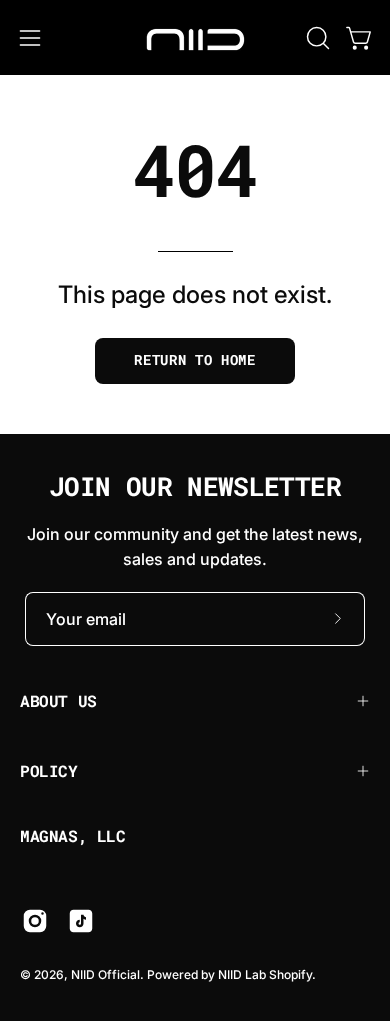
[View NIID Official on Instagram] (35, 921)
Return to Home (195, 360)
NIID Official (105, 974)
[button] (316, 38)
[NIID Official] (195, 37)
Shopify (290, 974)
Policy (49, 770)
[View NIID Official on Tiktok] (81, 921)
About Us (58, 700)
